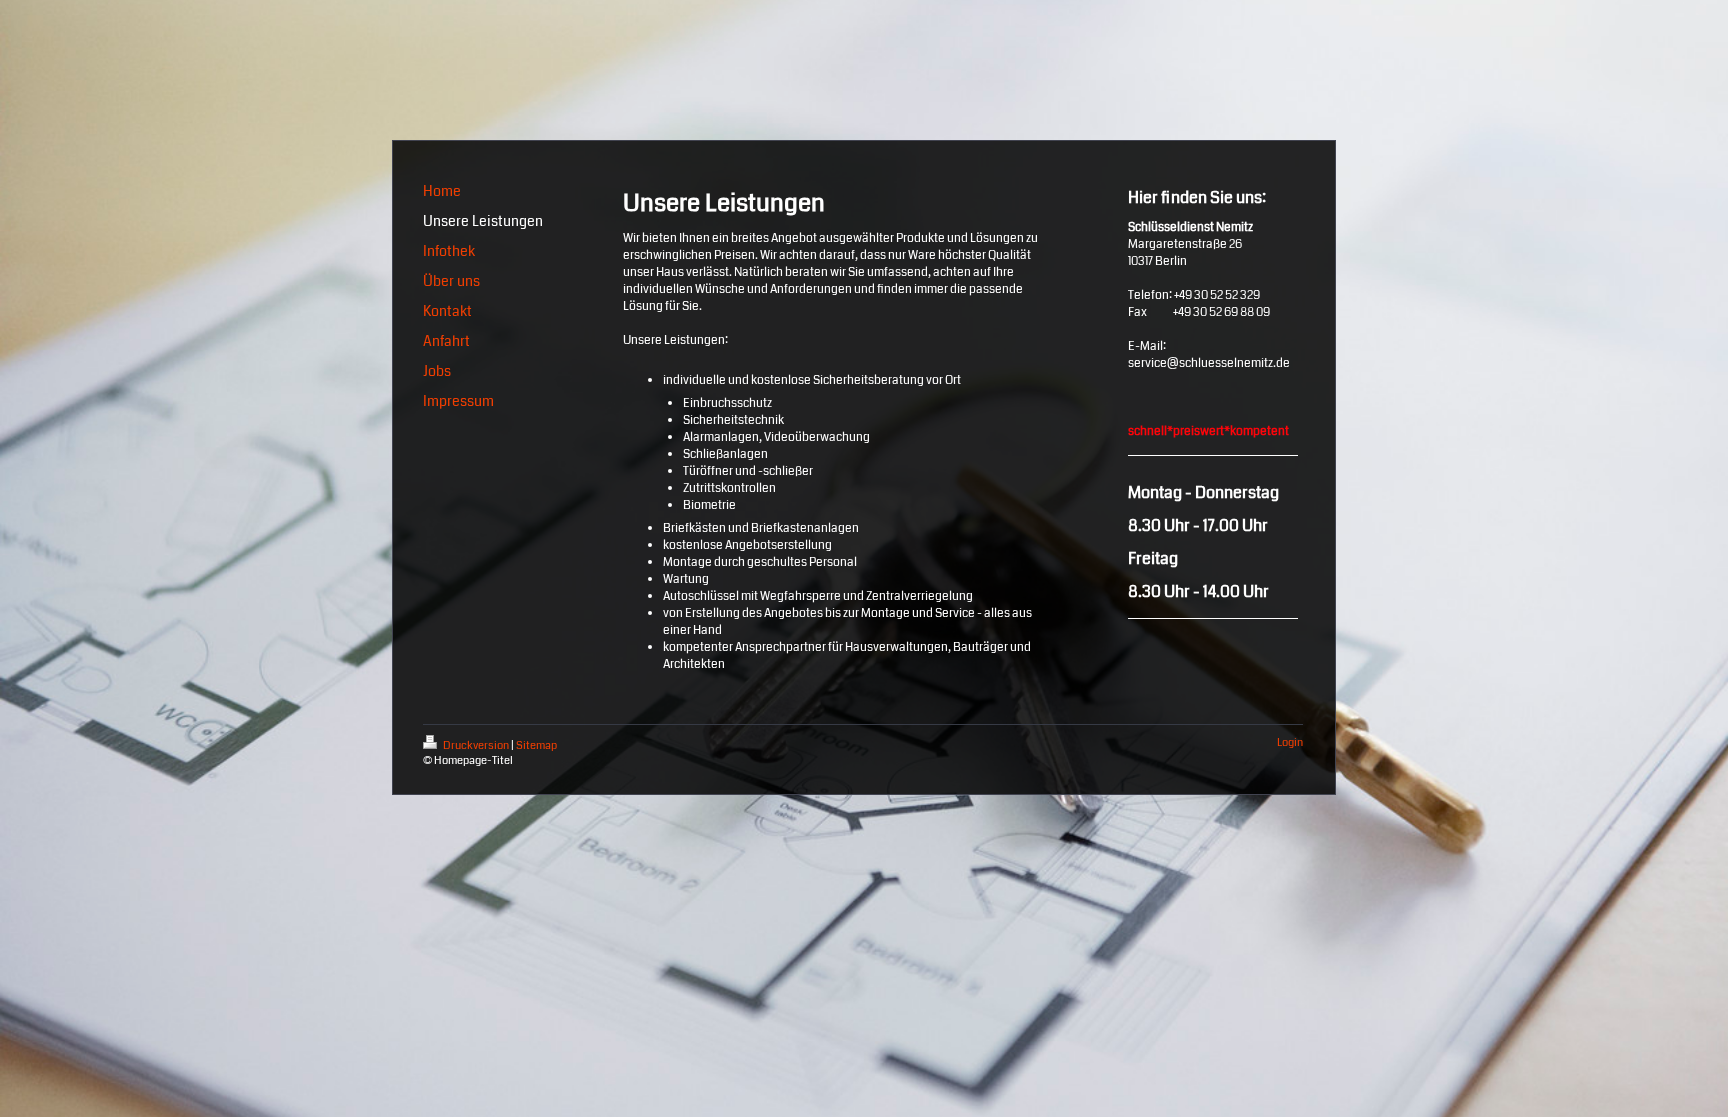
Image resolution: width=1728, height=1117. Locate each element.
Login (1290, 742)
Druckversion (476, 745)
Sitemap (536, 745)
